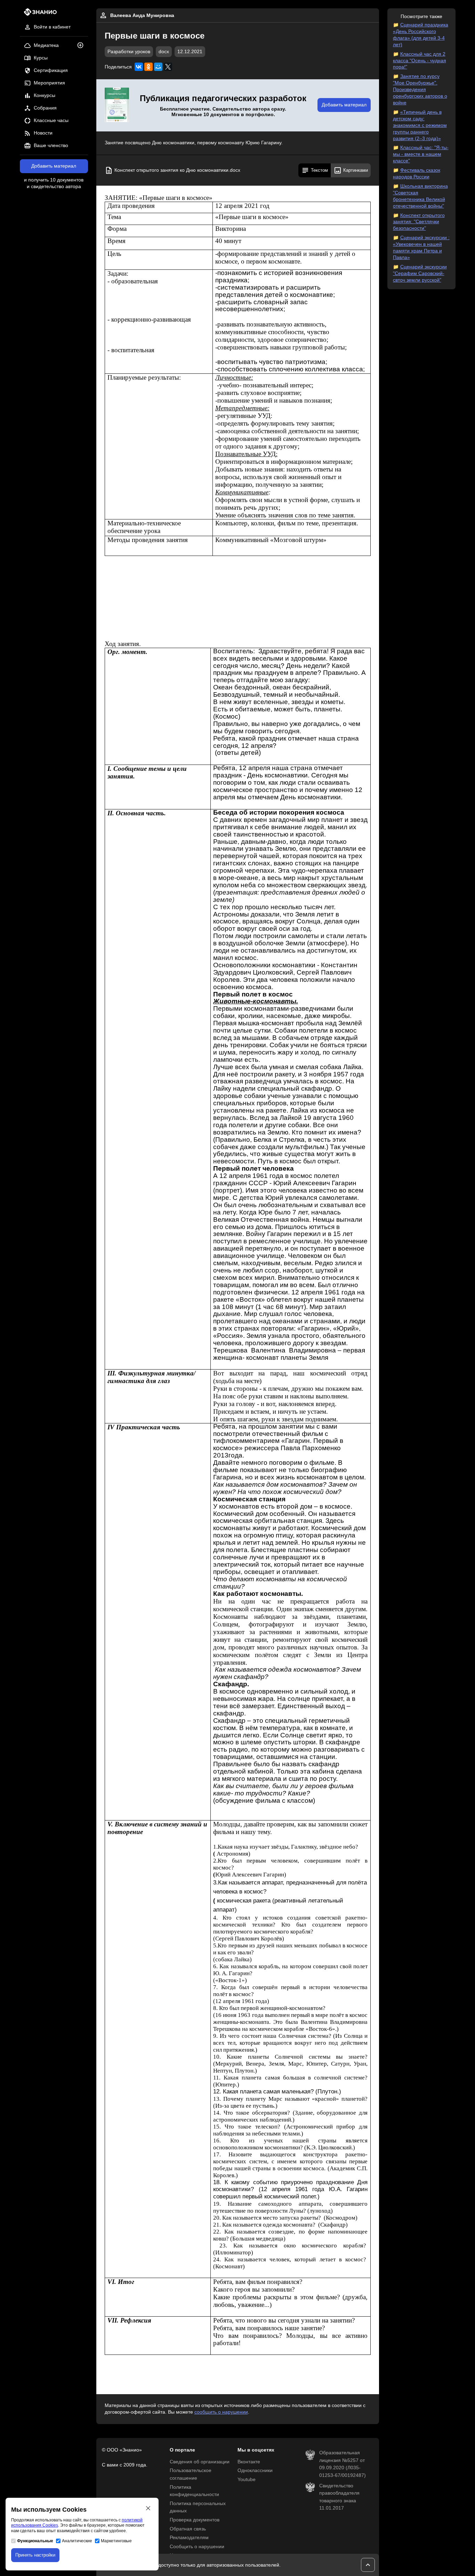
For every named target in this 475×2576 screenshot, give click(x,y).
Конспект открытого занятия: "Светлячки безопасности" (419, 222)
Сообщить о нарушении (197, 2547)
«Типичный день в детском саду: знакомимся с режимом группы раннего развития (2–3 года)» (420, 125)
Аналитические (77, 2541)
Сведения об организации (200, 2462)
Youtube (247, 2480)
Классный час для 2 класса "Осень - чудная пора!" (420, 61)
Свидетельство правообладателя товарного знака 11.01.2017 (339, 2497)
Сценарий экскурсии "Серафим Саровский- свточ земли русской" (420, 273)
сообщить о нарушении (221, 2412)
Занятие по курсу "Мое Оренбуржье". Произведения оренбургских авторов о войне (420, 90)
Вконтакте (249, 2462)
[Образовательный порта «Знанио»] (38, 14)
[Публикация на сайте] (82, 46)
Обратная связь (188, 2529)
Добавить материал (54, 166)
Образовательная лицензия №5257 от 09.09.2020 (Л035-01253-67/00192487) (343, 2464)
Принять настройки (35, 2555)
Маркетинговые (116, 2541)
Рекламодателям (189, 2538)
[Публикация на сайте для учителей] (117, 105)
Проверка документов (195, 2520)
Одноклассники (255, 2470)
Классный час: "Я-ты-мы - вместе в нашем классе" (421, 154)
